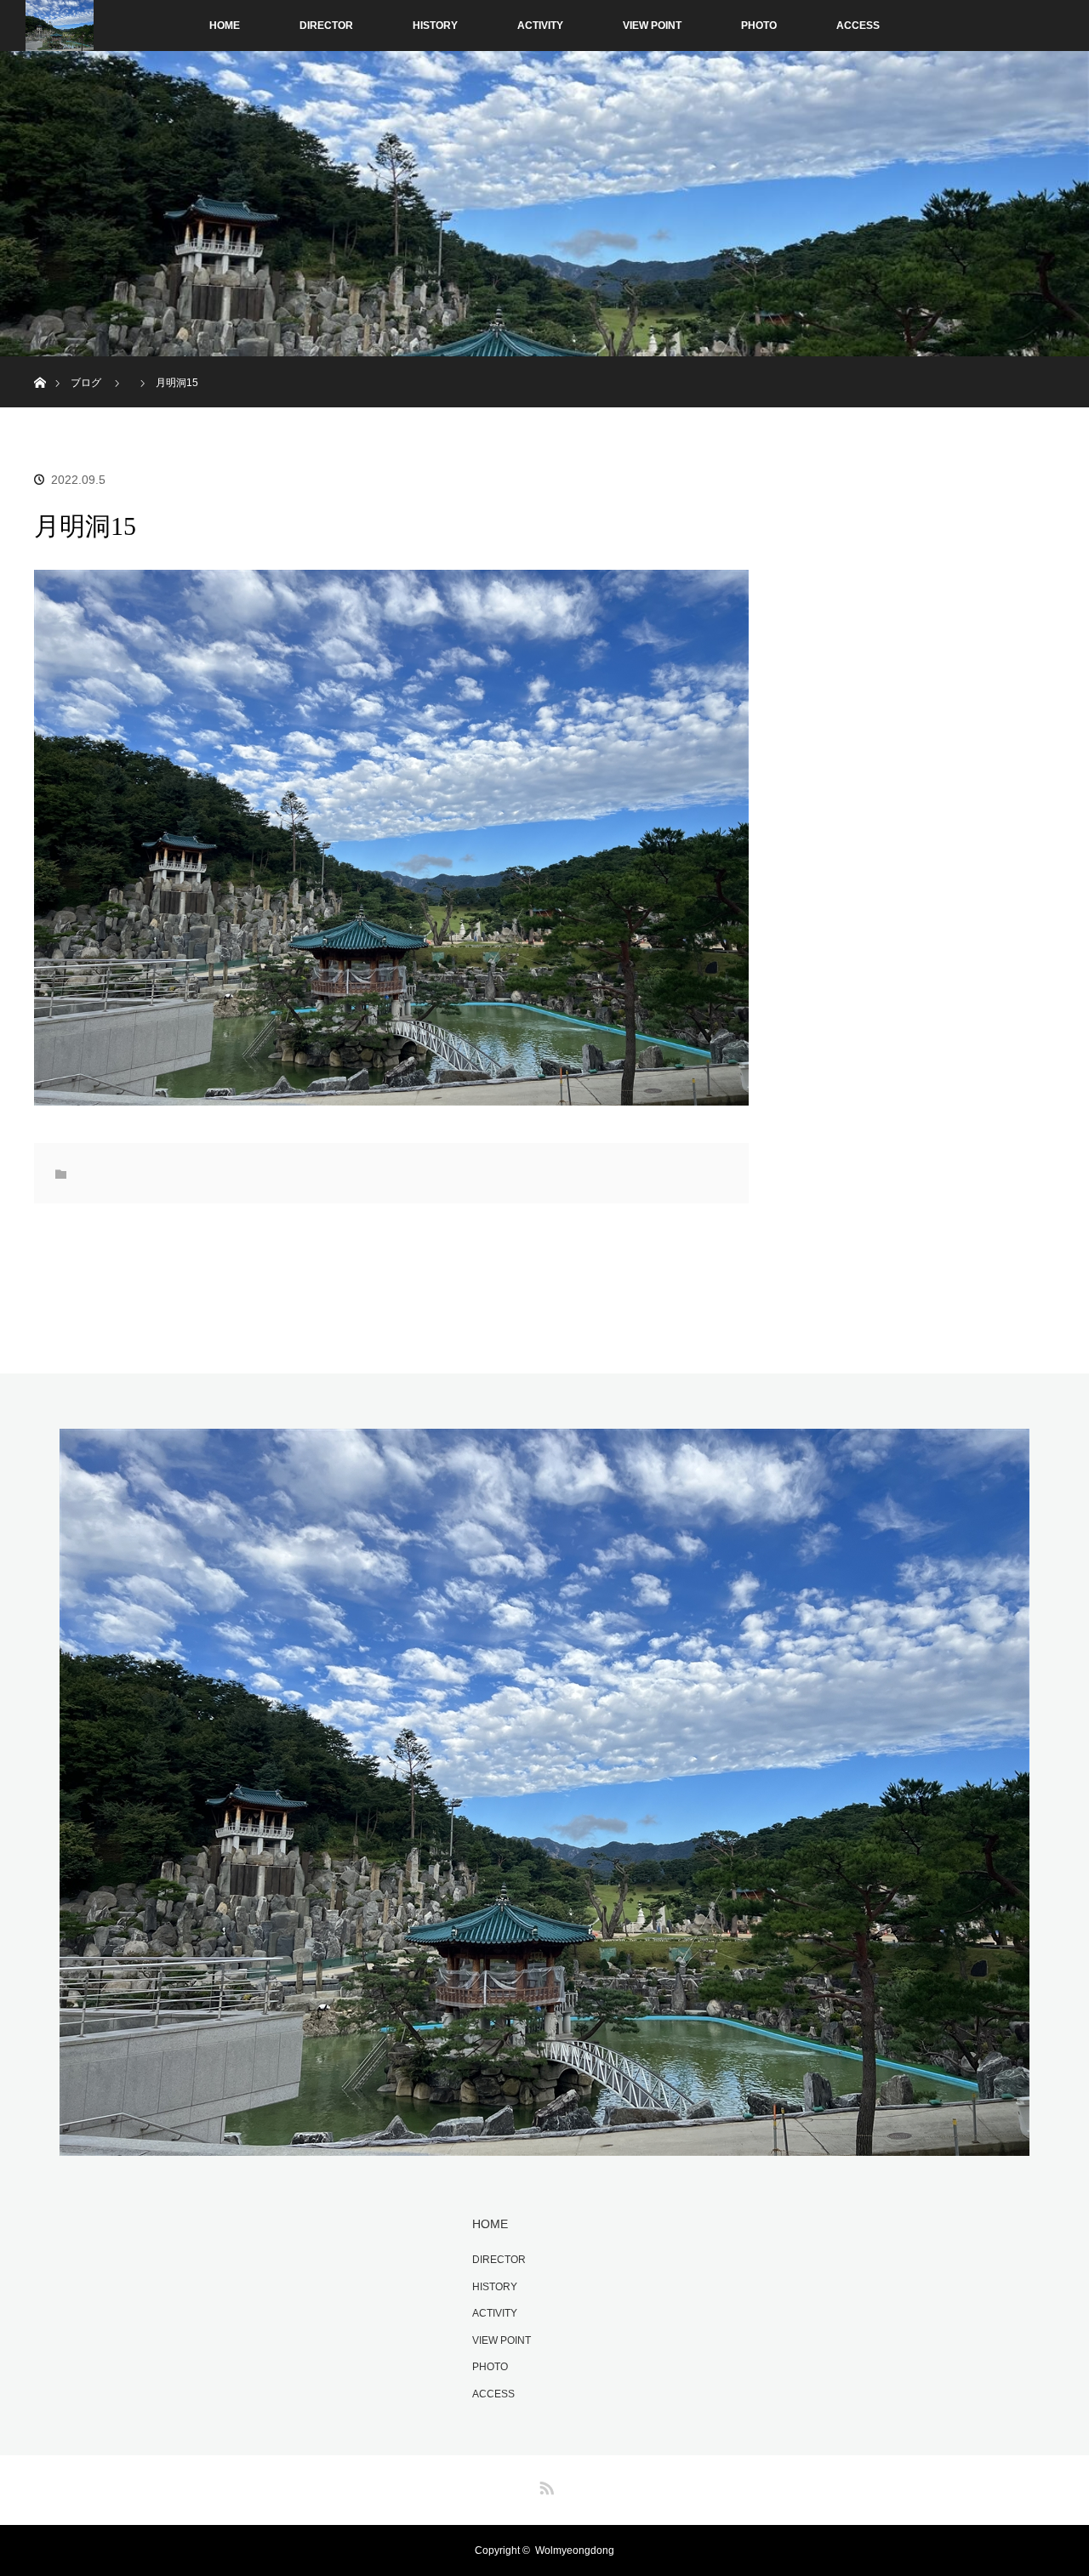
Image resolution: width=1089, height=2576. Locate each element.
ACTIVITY (540, 26)
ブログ (86, 383)
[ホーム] (40, 363)
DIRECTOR (326, 26)
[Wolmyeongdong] (544, 2146)
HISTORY (435, 26)
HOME (225, 26)
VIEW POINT (652, 26)
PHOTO (759, 26)
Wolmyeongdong (575, 2550)
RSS (544, 2485)
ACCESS (858, 26)
